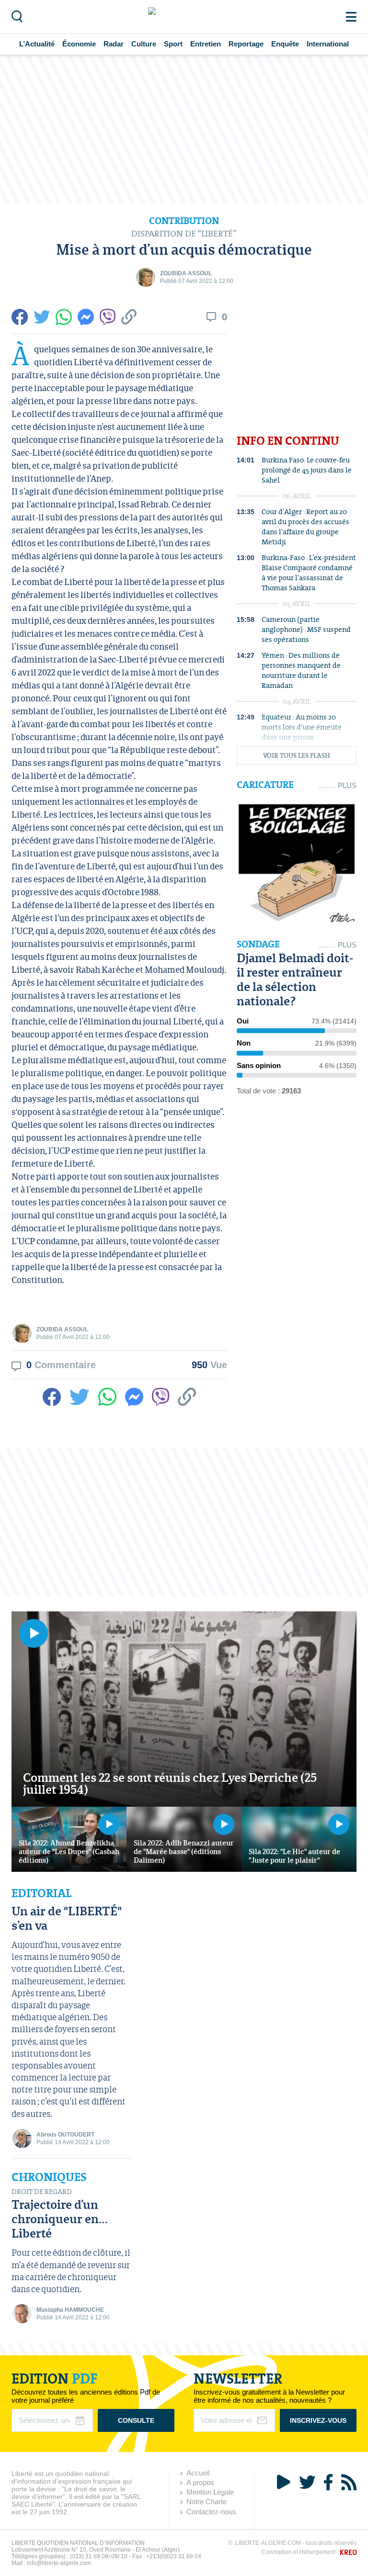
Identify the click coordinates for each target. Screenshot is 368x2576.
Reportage (246, 44)
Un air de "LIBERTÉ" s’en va (67, 1918)
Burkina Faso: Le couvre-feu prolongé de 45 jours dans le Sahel (307, 470)
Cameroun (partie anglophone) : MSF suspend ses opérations (306, 629)
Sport (173, 44)
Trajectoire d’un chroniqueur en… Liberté (60, 2219)
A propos (200, 2482)
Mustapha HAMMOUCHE (70, 2310)
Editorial (41, 1893)
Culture (144, 44)
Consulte (136, 2420)
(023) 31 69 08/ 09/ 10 (99, 2556)
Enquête (285, 44)
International (328, 44)
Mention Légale (210, 2492)
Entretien (206, 44)
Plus (347, 785)
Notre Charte (207, 2502)
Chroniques (49, 2177)
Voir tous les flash (297, 756)
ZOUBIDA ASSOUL (186, 273)
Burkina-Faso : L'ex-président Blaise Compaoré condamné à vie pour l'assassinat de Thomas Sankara (309, 573)
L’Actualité (37, 44)
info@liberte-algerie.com (59, 2563)
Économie (79, 44)
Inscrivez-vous (318, 2420)
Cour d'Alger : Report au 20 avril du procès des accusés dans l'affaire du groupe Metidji (305, 527)
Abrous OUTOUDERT (65, 2135)
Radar (114, 44)
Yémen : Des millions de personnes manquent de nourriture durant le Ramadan (301, 670)
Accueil (198, 2473)
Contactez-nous (211, 2512)
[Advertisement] (184, 129)
